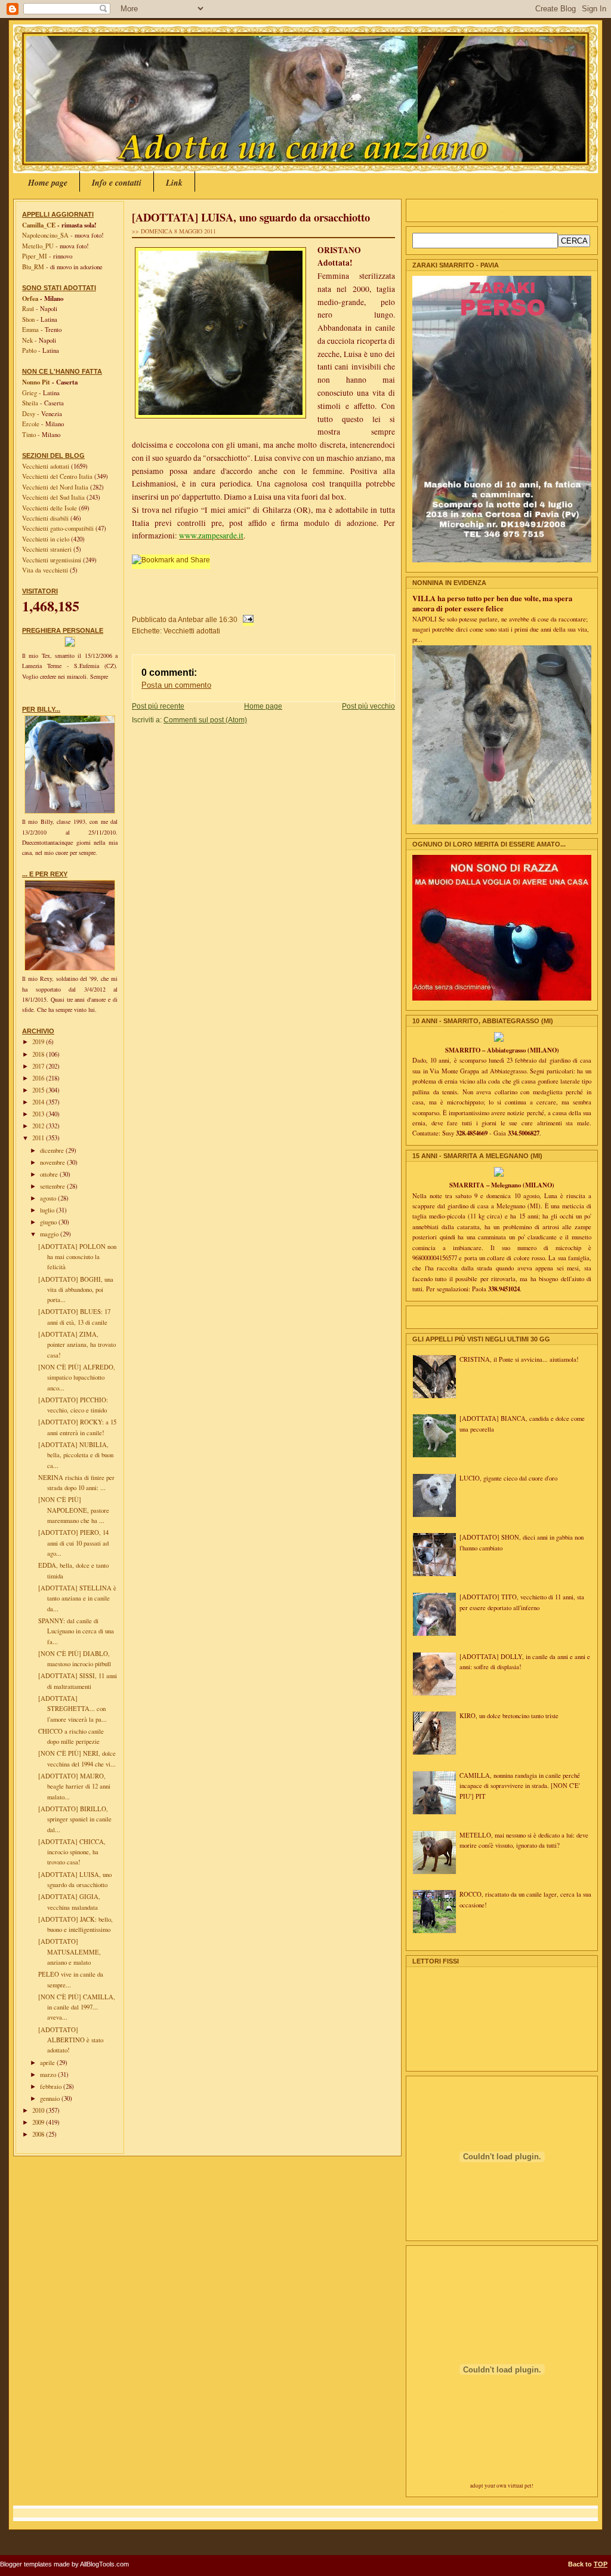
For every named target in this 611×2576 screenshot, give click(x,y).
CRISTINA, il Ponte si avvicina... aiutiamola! (519, 1359)
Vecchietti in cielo (47, 539)
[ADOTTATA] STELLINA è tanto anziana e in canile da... (77, 1598)
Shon (28, 319)
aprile (48, 2063)
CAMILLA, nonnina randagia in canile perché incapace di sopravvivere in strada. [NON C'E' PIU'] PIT (520, 1786)
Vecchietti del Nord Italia (56, 487)
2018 (39, 1054)
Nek (27, 340)
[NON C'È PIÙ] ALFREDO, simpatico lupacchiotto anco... (77, 1378)
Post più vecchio (368, 706)
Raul (28, 309)
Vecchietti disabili (46, 518)
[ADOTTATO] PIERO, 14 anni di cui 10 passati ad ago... (73, 1543)
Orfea (30, 298)
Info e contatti (117, 183)
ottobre (50, 1174)
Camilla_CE (39, 225)
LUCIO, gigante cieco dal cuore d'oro (508, 1478)
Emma (30, 330)
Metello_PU (38, 246)
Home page (48, 183)
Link (174, 183)
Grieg (30, 393)
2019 (39, 1042)
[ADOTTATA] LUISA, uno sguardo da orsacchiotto (251, 217)
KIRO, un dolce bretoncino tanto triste (509, 1716)
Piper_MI (35, 256)
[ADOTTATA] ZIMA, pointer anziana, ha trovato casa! (77, 1345)
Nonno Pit (36, 382)
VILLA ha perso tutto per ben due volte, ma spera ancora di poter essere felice (492, 603)
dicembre (53, 1150)
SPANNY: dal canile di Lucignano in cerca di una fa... (76, 1631)
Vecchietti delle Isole (50, 508)
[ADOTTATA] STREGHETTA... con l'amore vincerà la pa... (72, 1709)
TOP (601, 2564)
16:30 (228, 619)
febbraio (52, 2086)
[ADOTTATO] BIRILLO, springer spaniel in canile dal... (75, 1819)
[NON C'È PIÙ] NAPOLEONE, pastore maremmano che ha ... (74, 1510)
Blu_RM (33, 267)
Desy (29, 414)
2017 (39, 1066)
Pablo (29, 350)
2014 (39, 1102)
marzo (49, 2075)
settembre (53, 1186)
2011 (39, 1138)
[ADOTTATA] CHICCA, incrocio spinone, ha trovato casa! (72, 1852)
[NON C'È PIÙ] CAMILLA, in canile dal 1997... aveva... (77, 2007)
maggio (50, 1234)
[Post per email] (246, 619)
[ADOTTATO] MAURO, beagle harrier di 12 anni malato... (74, 1786)
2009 (39, 2122)
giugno (49, 1222)
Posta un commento (176, 685)
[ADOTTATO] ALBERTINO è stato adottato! (71, 2040)
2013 (39, 1114)
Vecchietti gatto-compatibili (59, 528)
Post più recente (158, 706)
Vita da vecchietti (46, 570)
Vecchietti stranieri (48, 549)
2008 (39, 2134)
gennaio (51, 2098)
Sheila (30, 403)
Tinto (29, 435)
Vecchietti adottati (47, 466)
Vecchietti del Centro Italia (58, 476)
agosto (49, 1198)
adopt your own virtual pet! (502, 2486)
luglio (48, 1210)
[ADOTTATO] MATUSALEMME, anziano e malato (70, 1952)
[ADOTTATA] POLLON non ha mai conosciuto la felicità (77, 1257)
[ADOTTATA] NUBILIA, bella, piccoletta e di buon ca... (76, 1455)
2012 (39, 1126)
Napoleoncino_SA (45, 235)
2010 (39, 2110)
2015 (39, 1090)
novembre (53, 1162)
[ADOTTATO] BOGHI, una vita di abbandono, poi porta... (76, 1290)
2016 (39, 1078)
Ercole (31, 424)
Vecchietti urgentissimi (53, 560)
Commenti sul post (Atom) (205, 720)
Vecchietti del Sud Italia (54, 497)
